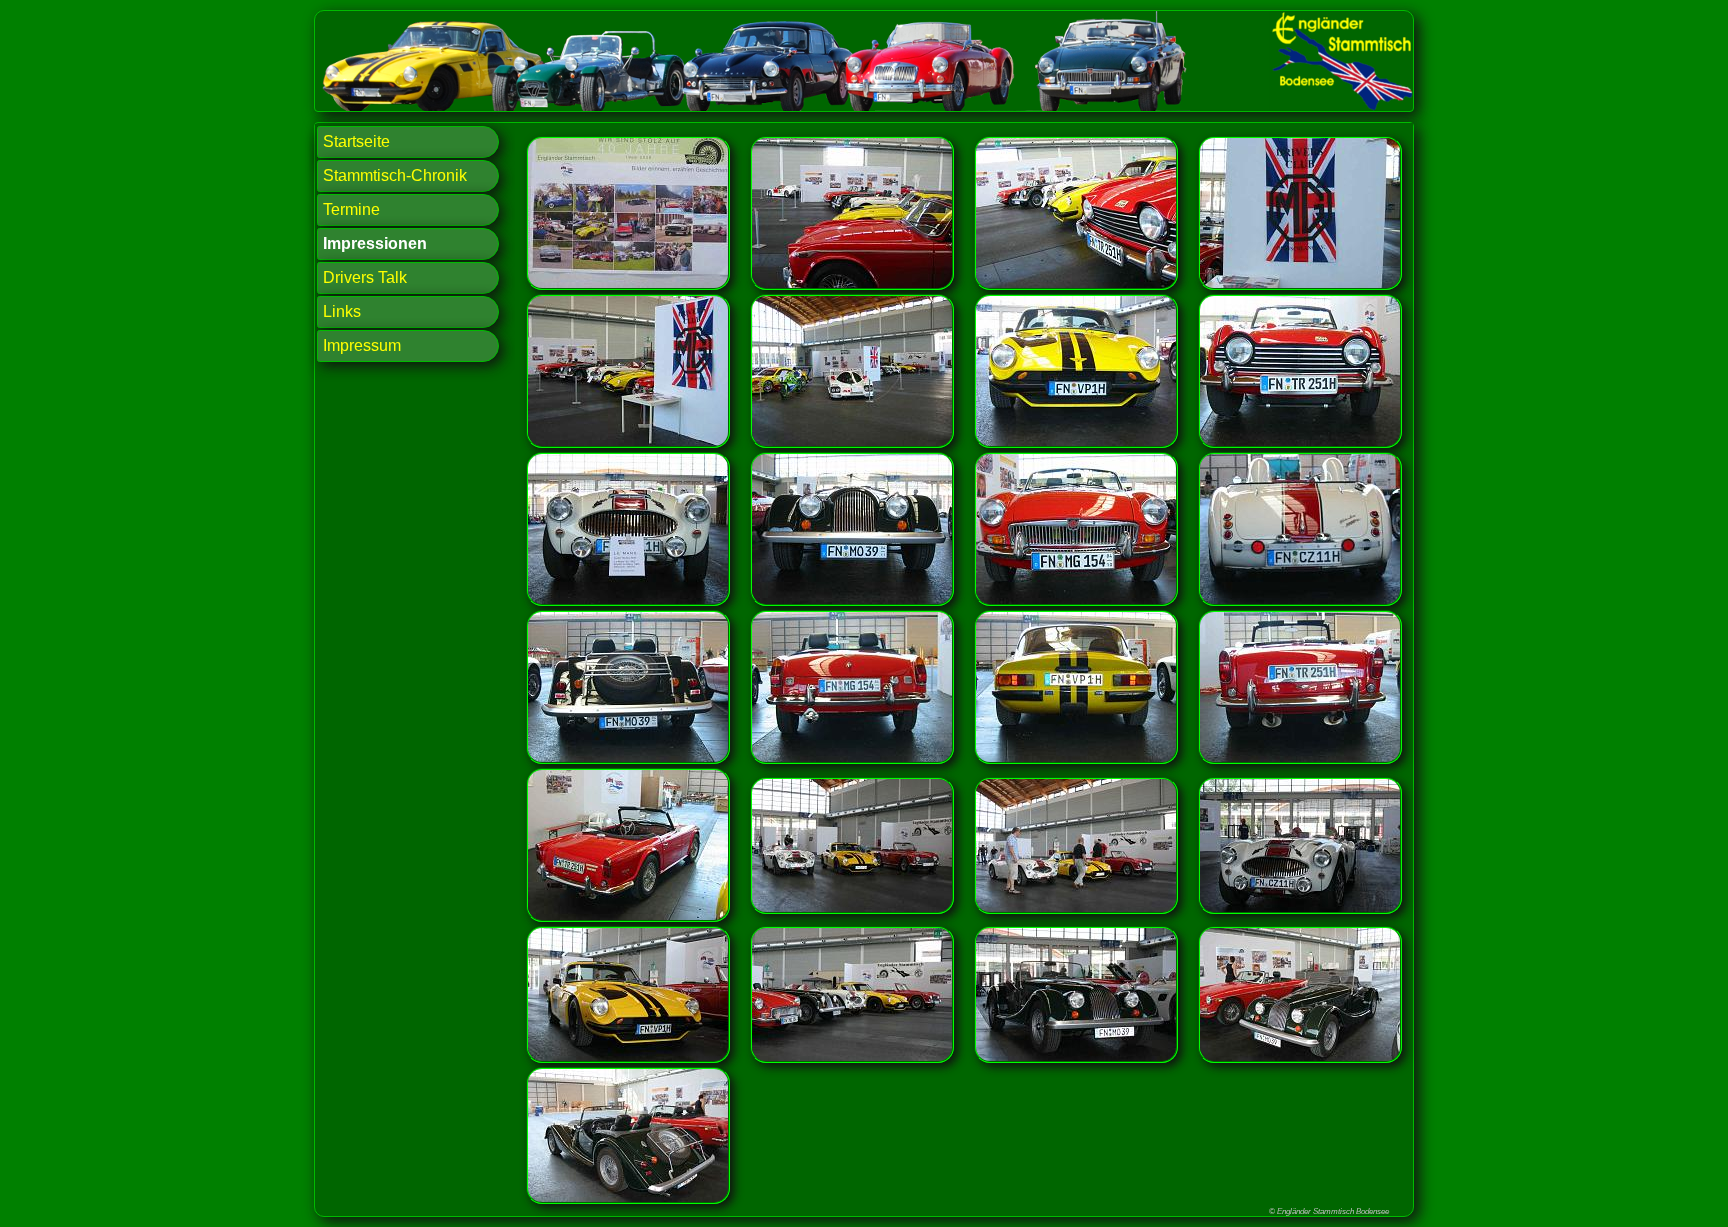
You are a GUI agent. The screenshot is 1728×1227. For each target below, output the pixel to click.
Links (342, 311)
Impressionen (375, 243)
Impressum (362, 345)
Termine (351, 209)
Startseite (356, 141)
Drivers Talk (365, 277)
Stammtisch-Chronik (395, 175)
